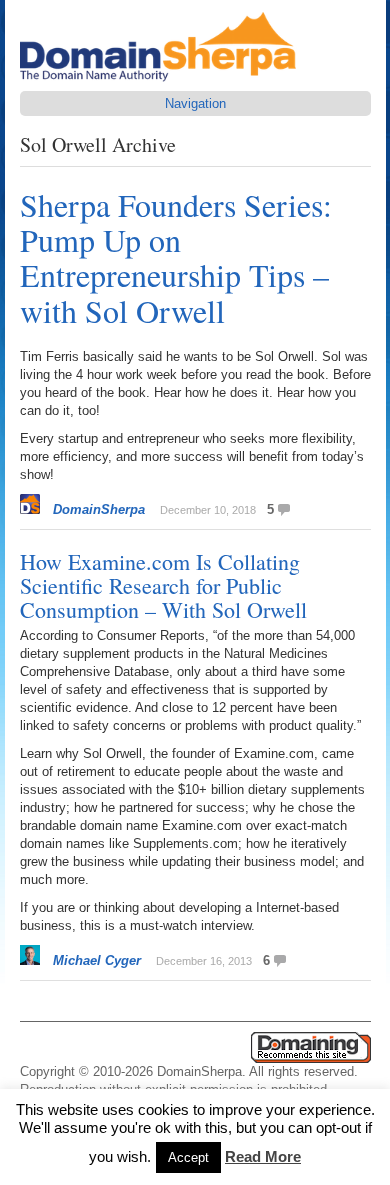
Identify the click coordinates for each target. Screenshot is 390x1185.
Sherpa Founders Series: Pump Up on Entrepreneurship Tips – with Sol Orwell (176, 257)
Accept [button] (188, 1157)
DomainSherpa (99, 509)
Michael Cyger (97, 960)
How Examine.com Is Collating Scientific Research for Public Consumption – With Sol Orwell (163, 585)
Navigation (195, 103)
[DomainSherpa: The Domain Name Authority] (163, 81)
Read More (263, 1156)
